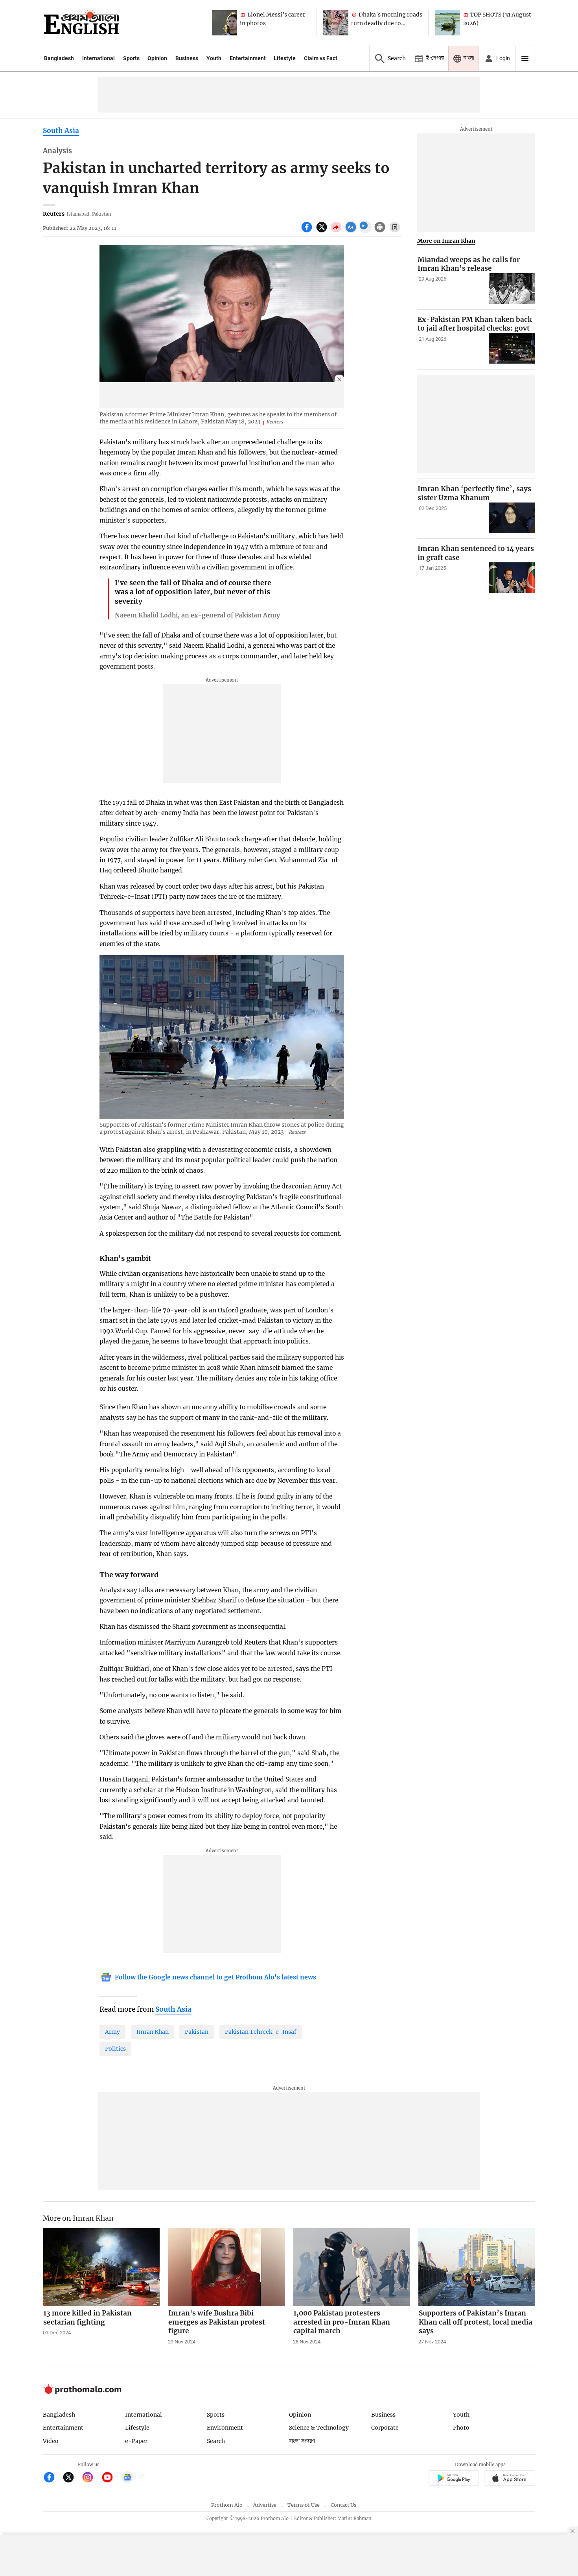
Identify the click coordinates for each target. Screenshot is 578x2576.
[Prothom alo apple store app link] (509, 2479)
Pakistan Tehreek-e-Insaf (261, 2032)
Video (51, 2441)
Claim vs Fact (321, 58)
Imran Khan (153, 2032)
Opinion (157, 58)
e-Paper (136, 2441)
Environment (225, 2428)
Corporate (385, 2428)
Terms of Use (304, 2505)
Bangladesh (59, 58)
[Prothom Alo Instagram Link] (91, 2478)
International (98, 58)
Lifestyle (285, 58)
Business (187, 58)
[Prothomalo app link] (454, 2479)
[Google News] (127, 2478)
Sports (131, 58)
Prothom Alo (227, 2505)
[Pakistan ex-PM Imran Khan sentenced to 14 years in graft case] (512, 578)
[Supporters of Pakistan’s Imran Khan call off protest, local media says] (477, 2267)
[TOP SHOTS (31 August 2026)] (447, 23)
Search (216, 2441)
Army (112, 2032)
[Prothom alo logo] (82, 2392)
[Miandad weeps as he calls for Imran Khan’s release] (512, 289)
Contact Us (343, 2505)
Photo (461, 2428)
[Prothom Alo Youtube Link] (111, 2478)
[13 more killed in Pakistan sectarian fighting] (101, 2267)
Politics (115, 2049)
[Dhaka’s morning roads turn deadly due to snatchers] (336, 23)
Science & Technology (319, 2428)
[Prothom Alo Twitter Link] (72, 2478)
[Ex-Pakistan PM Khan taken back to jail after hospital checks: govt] (512, 348)
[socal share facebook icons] (308, 231)
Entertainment (248, 58)
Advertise (265, 2505)
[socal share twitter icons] (323, 231)
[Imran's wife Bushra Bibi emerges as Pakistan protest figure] (226, 2267)
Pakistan (197, 2032)
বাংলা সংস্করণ (302, 2441)
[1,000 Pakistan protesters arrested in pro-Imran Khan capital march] (352, 2267)
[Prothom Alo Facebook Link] (52, 2478)
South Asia (61, 131)
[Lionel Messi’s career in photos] (225, 23)
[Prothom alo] (81, 23)
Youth (214, 58)
